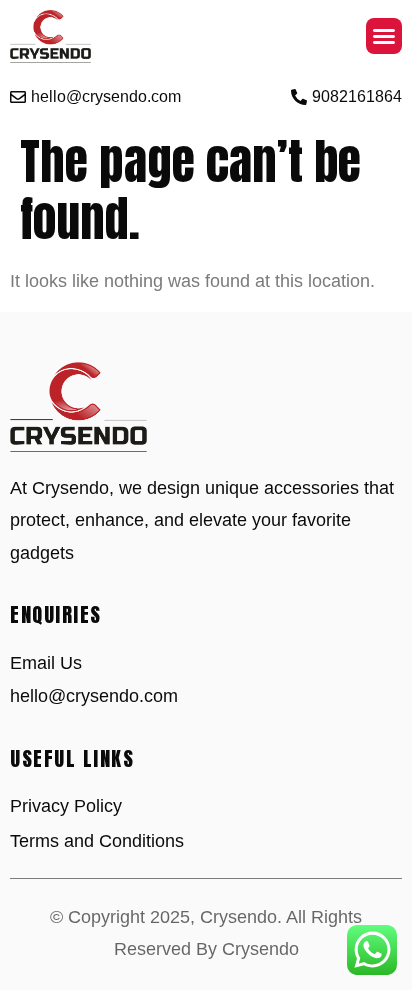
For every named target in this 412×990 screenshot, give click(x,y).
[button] (384, 36)
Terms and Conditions (97, 841)
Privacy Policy (66, 806)
